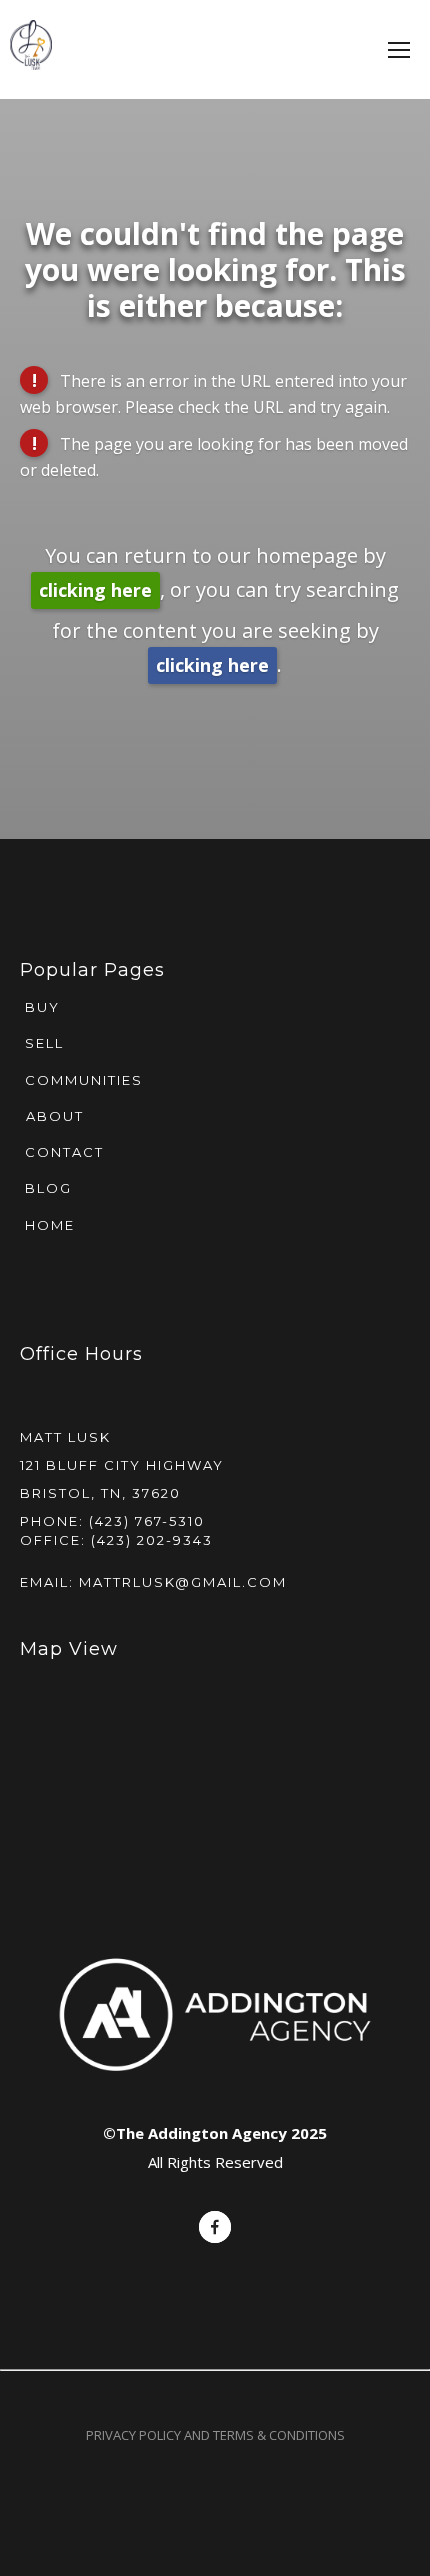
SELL (42, 1043)
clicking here (95, 590)
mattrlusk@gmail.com (183, 1582)
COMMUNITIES (81, 1080)
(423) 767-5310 (147, 1521)
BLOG (46, 1188)
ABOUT (55, 1116)
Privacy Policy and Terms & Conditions (215, 2435)
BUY (40, 1007)
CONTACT (62, 1152)
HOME (47, 1225)
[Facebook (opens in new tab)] (215, 2227)
